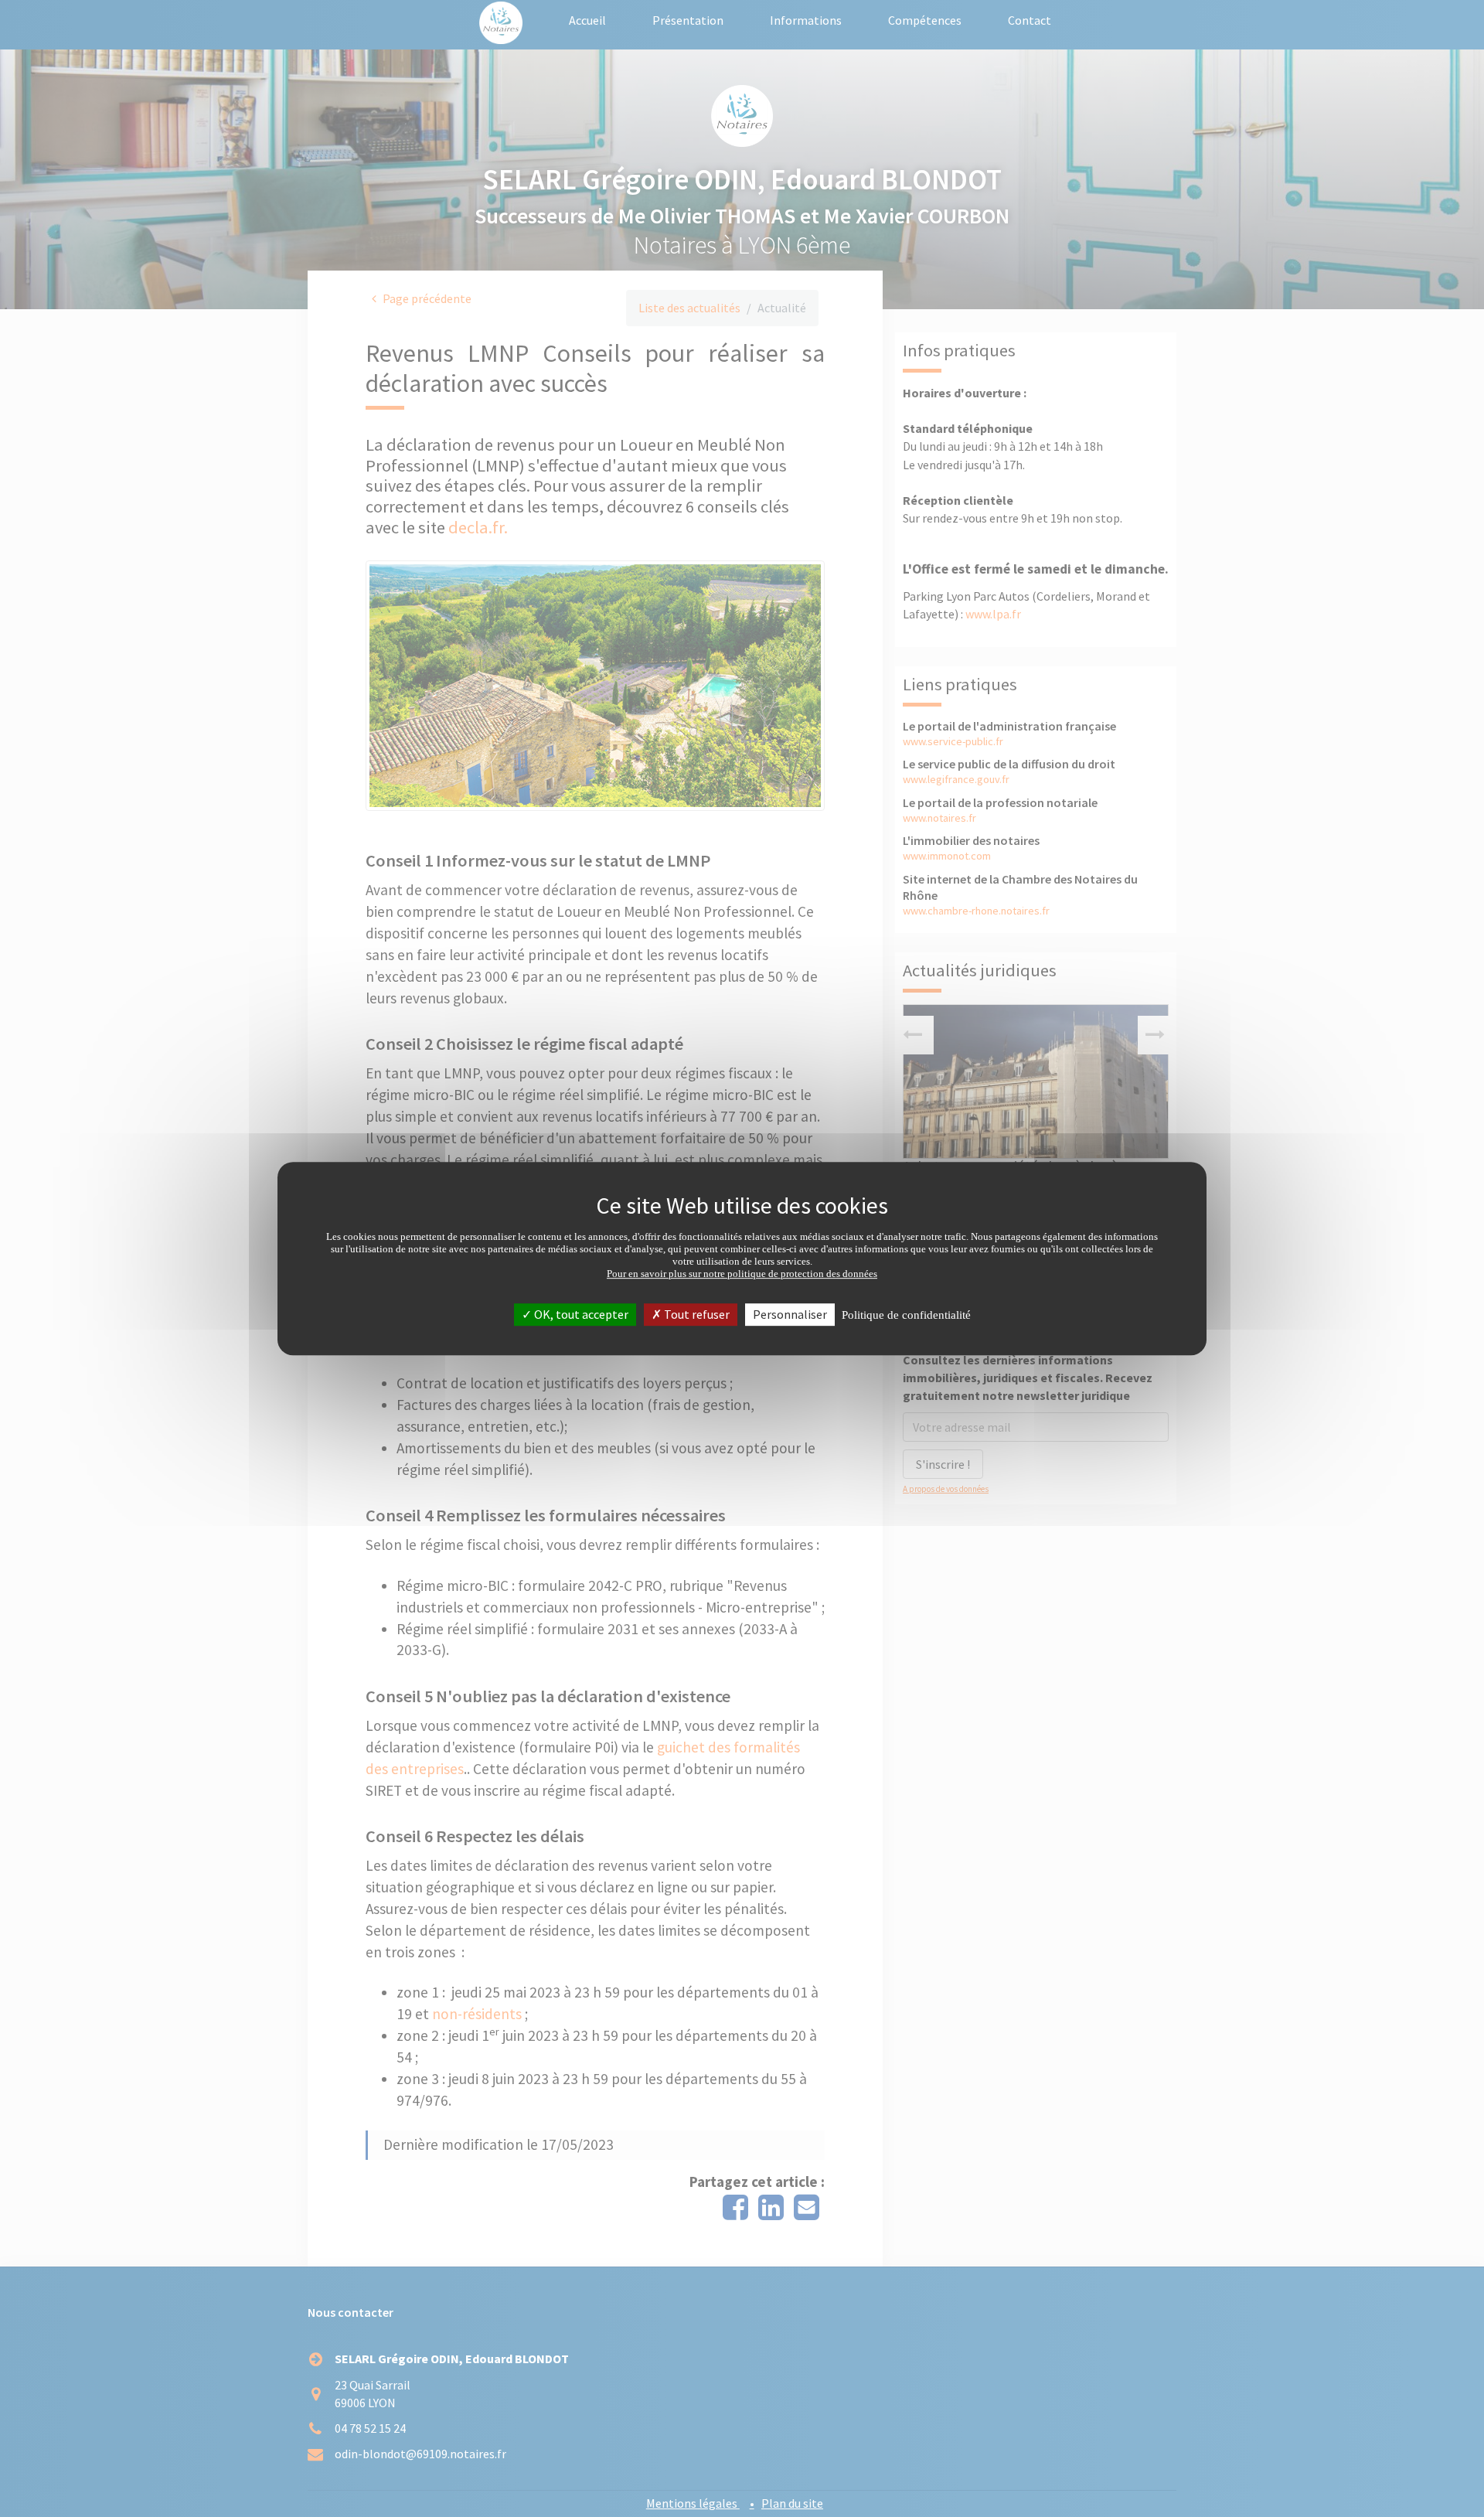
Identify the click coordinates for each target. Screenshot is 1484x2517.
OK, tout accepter (580, 1314)
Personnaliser (790, 1314)
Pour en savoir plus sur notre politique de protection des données (742, 1274)
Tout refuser (696, 1314)
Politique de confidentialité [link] (906, 1315)
